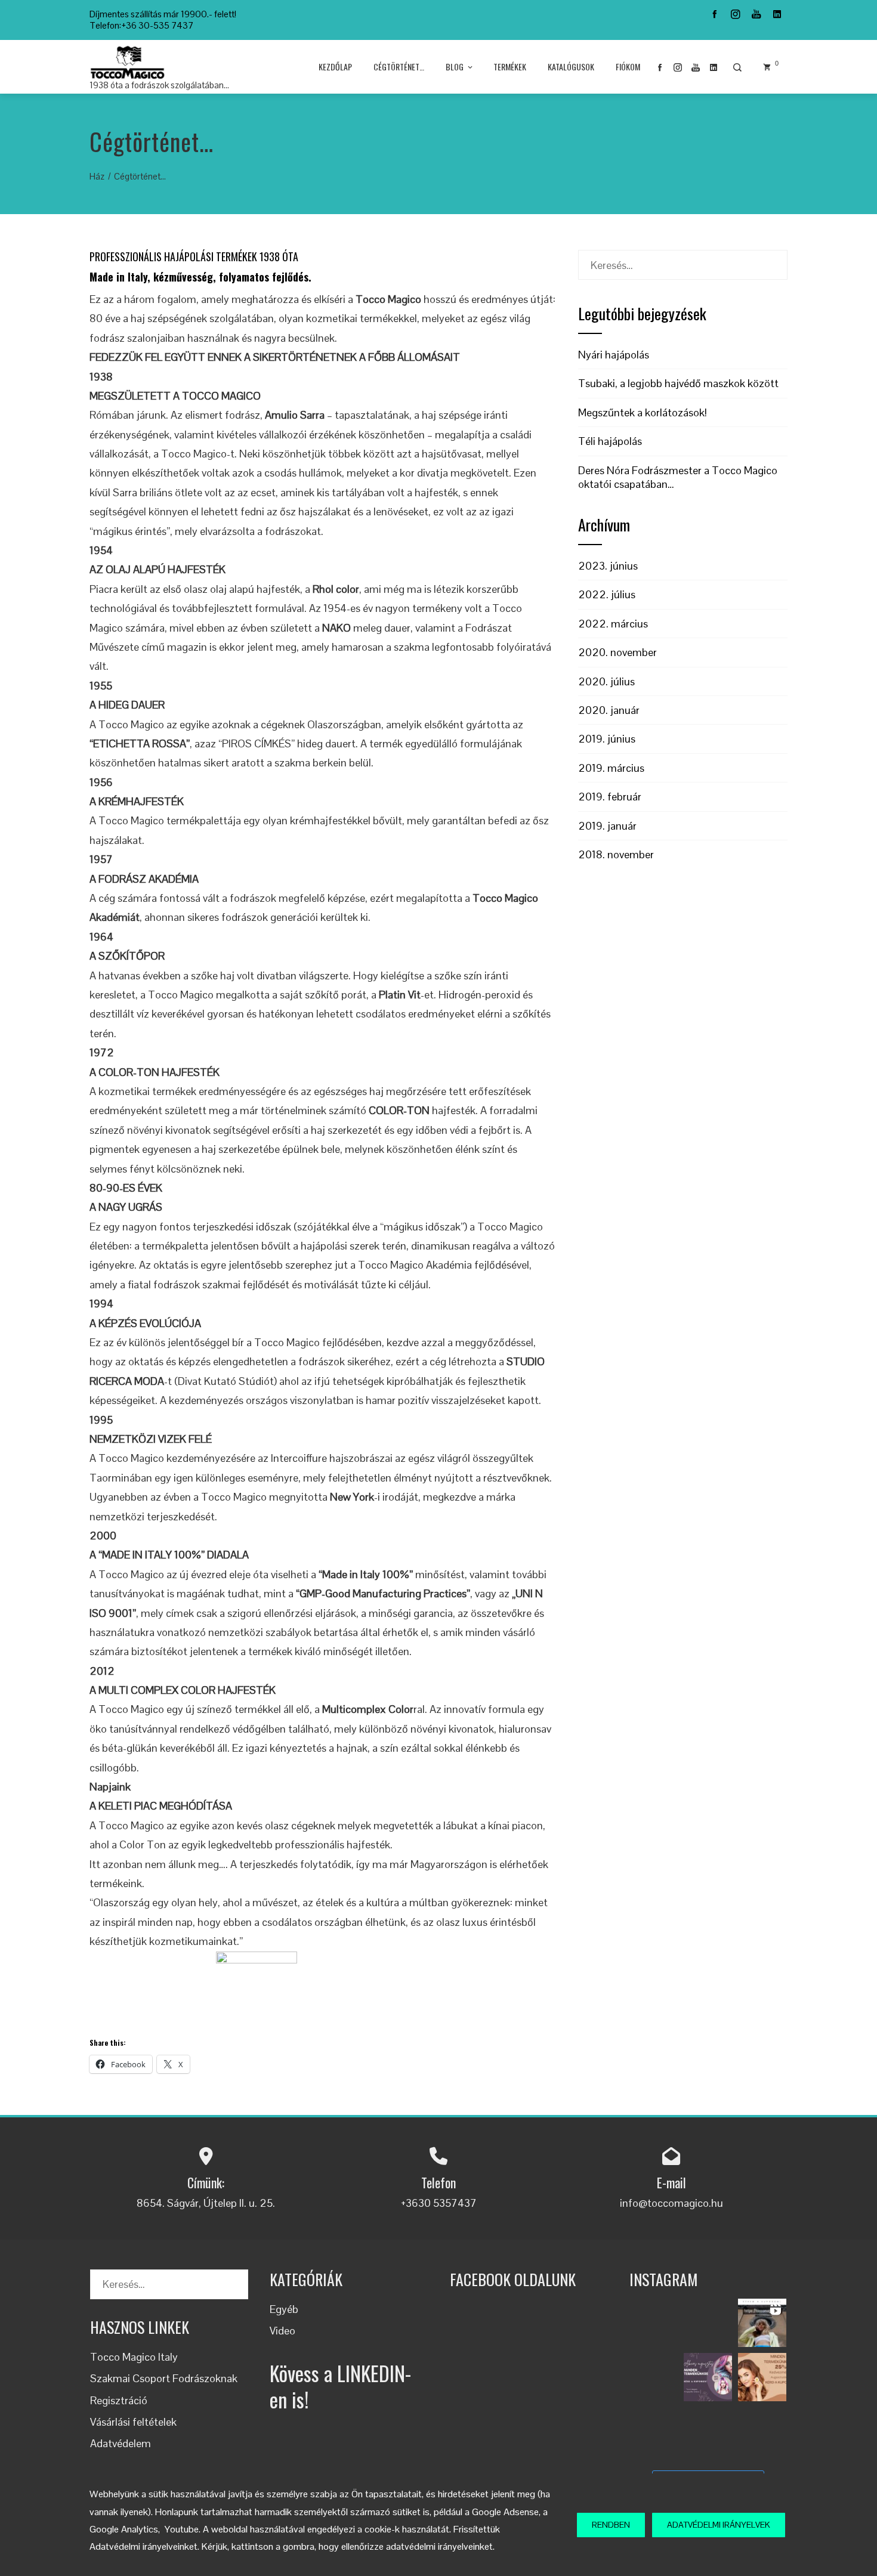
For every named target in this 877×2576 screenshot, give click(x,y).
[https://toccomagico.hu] (708, 2323)
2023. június (608, 566)
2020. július (606, 681)
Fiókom (628, 67)
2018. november (616, 854)
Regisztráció (119, 2400)
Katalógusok (571, 67)
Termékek (510, 67)
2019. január (607, 826)
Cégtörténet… (399, 67)
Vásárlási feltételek (133, 2422)
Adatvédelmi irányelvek (719, 2525)
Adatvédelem (121, 2443)
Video (282, 2331)
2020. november (617, 652)
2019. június (607, 739)
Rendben (611, 2525)
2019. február (610, 797)
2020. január (609, 710)
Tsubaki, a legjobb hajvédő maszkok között (678, 383)
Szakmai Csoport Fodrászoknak (164, 2378)
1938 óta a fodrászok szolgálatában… (159, 85)
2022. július (607, 594)
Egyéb (284, 2309)
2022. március (613, 624)
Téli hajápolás (610, 441)
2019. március (611, 768)
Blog (455, 67)
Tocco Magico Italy (134, 2357)
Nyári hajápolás (614, 355)
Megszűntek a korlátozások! (643, 412)
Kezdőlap (335, 67)
